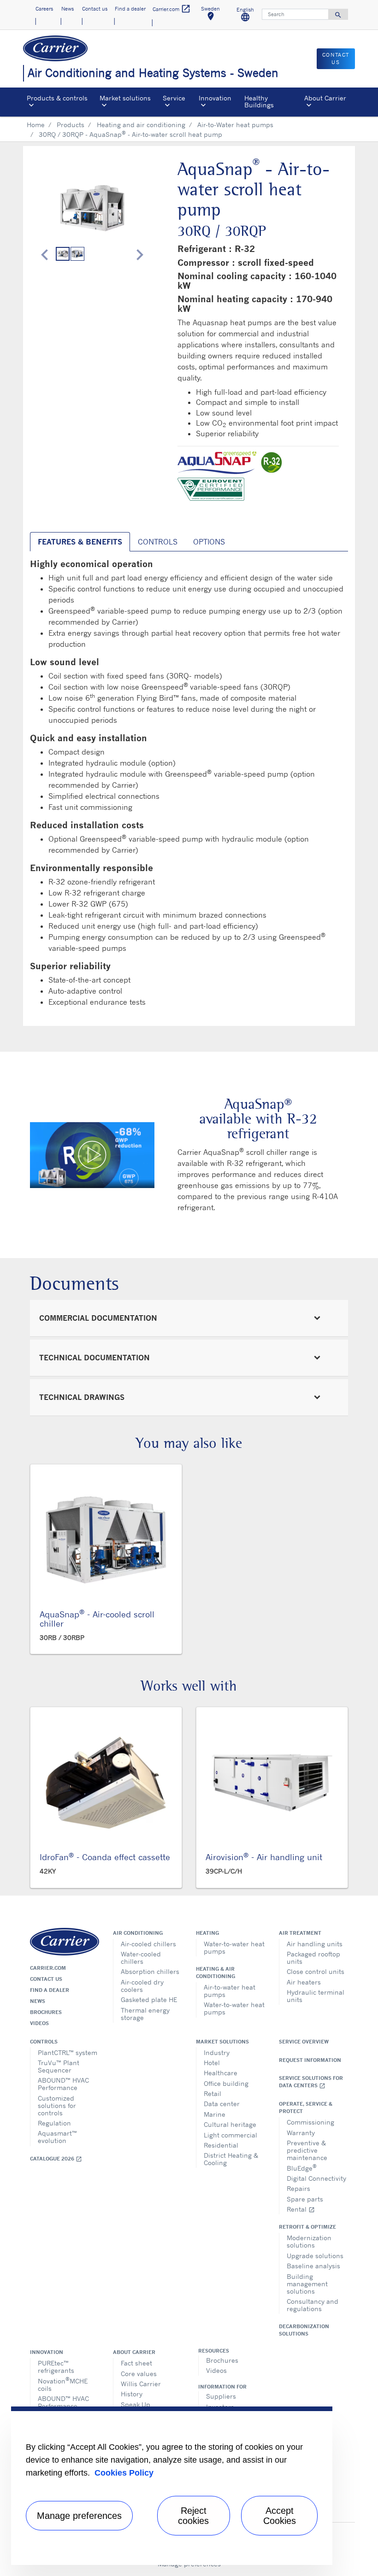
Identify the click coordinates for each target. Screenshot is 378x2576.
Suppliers (221, 2396)
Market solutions (222, 2042)
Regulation (54, 2123)
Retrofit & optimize (307, 2227)
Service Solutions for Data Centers (311, 2082)
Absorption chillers (150, 1971)
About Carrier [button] (325, 98)
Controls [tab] (158, 542)
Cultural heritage (230, 2124)
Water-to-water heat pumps (234, 1947)
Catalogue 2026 (56, 2159)
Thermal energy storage (145, 2014)
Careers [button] (44, 9)
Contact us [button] (95, 9)
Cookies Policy (124, 2473)
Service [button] (174, 98)
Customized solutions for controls (57, 2105)
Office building (226, 2083)
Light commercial (230, 2135)
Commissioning (310, 2122)
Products (71, 125)
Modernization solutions (309, 2241)
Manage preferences (79, 2516)
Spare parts (305, 2199)
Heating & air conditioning (216, 1973)
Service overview (304, 2042)
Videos (39, 2023)
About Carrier (134, 2352)
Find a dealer (50, 1990)
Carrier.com (48, 1968)
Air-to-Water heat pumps (235, 125)
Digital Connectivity (316, 2178)
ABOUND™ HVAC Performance (63, 2084)
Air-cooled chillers (148, 1944)
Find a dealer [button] (130, 9)
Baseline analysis (313, 2266)
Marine (215, 2114)
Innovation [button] (215, 98)
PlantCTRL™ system (68, 2052)
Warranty (301, 2133)
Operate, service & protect (306, 2108)
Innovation (47, 2352)
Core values (139, 2374)
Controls (44, 2042)
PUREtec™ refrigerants (56, 2367)
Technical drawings (82, 1397)
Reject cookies (193, 2516)
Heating (207, 1933)
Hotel (212, 2063)
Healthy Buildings (259, 101)
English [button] (248, 16)
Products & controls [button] (57, 98)
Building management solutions (307, 2284)
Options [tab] (209, 542)
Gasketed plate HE (149, 1999)
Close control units (316, 1971)
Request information (310, 2060)
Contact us (46, 1979)
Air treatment (300, 1933)
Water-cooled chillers (141, 1958)
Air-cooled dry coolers (142, 1986)
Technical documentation (94, 1358)
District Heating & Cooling (231, 2159)
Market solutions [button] (125, 98)
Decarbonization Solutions (304, 2330)
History (132, 2394)
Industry (217, 2052)
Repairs (298, 2188)
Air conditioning (138, 1933)
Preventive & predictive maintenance (307, 2150)
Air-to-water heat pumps (230, 1991)
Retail (213, 2093)
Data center (222, 2104)
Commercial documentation (98, 1318)
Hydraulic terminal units (316, 1996)
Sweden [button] (214, 15)
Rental (301, 2209)
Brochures (46, 2012)
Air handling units (315, 1944)
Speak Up (136, 2404)
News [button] (68, 9)
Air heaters (304, 1982)
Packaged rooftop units (313, 1958)
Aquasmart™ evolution (57, 2137)
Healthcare (221, 2073)
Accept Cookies (280, 2516)
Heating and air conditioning (141, 125)
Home (36, 125)
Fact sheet (136, 2363)
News (38, 2001)
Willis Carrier (141, 2384)
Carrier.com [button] (172, 9)
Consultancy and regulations (313, 2305)
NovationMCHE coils (63, 2384)
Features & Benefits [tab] (80, 542)
